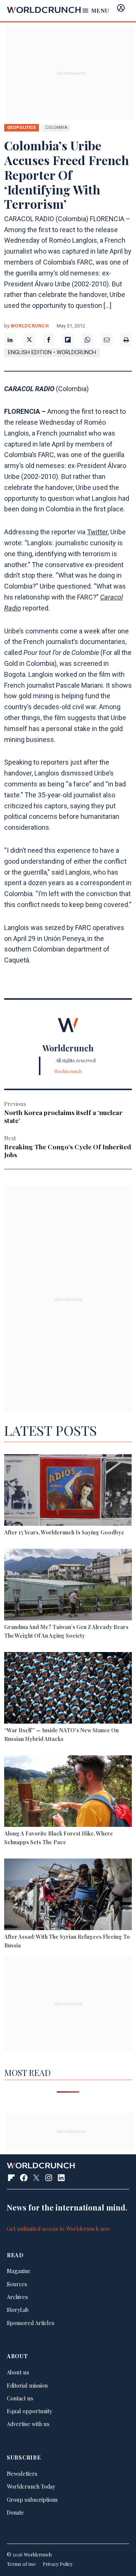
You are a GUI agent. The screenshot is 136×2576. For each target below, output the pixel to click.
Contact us (20, 2398)
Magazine (19, 2271)
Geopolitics (22, 127)
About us (18, 2372)
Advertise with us (28, 2424)
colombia (56, 127)
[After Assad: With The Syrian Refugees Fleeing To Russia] (68, 1895)
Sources (17, 2284)
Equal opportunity (29, 2411)
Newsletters (22, 2474)
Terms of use (21, 2564)
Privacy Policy (58, 2564)
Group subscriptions (32, 2500)
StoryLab (18, 2310)
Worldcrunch (30, 326)
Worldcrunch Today (31, 2486)
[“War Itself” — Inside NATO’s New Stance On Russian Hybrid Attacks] (68, 1689)
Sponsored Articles (31, 2323)
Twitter (97, 532)
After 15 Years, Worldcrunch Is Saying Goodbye (64, 1532)
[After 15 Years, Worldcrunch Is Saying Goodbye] (68, 1491)
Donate (15, 2512)
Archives (17, 2297)
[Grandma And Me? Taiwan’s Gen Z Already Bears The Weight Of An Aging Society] (68, 1586)
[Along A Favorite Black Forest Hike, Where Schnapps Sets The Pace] (68, 1792)
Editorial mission (27, 2385)
